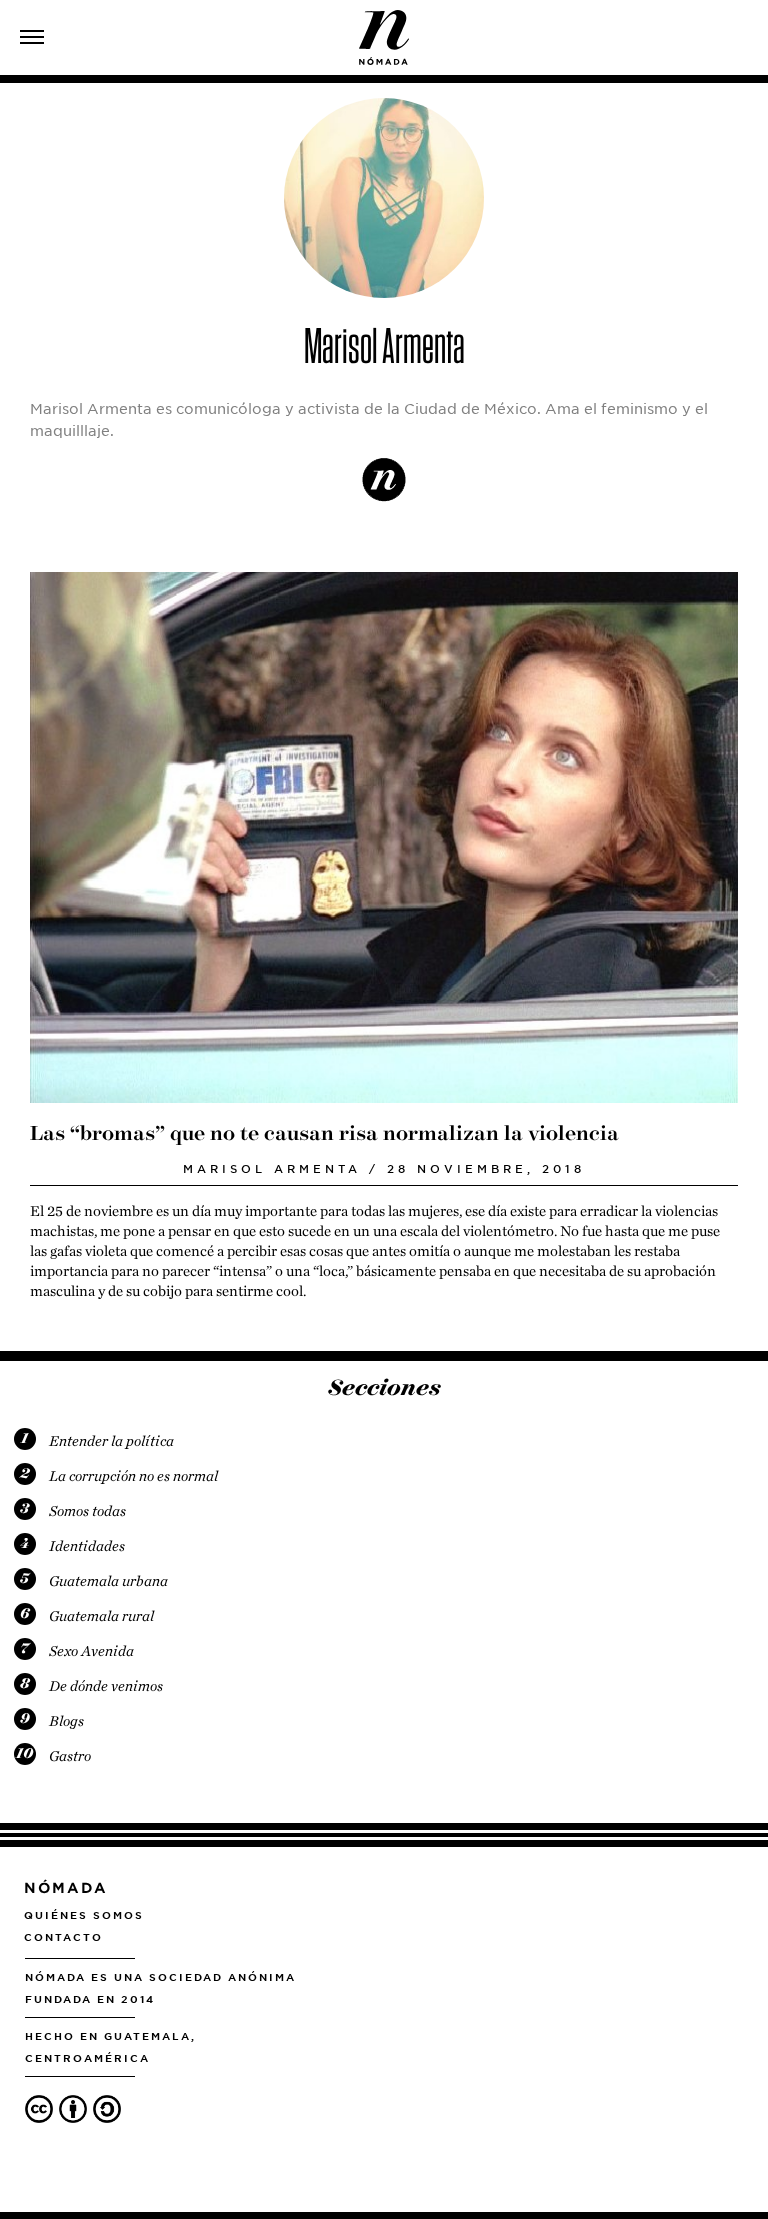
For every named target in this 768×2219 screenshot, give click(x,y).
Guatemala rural (101, 1616)
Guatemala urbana (108, 1581)
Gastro (70, 1756)
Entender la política (111, 1441)
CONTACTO (63, 1937)
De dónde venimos (106, 1686)
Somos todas (87, 1511)
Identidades (87, 1546)
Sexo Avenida (91, 1651)
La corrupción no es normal (133, 1476)
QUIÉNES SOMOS (84, 1915)
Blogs (66, 1721)
